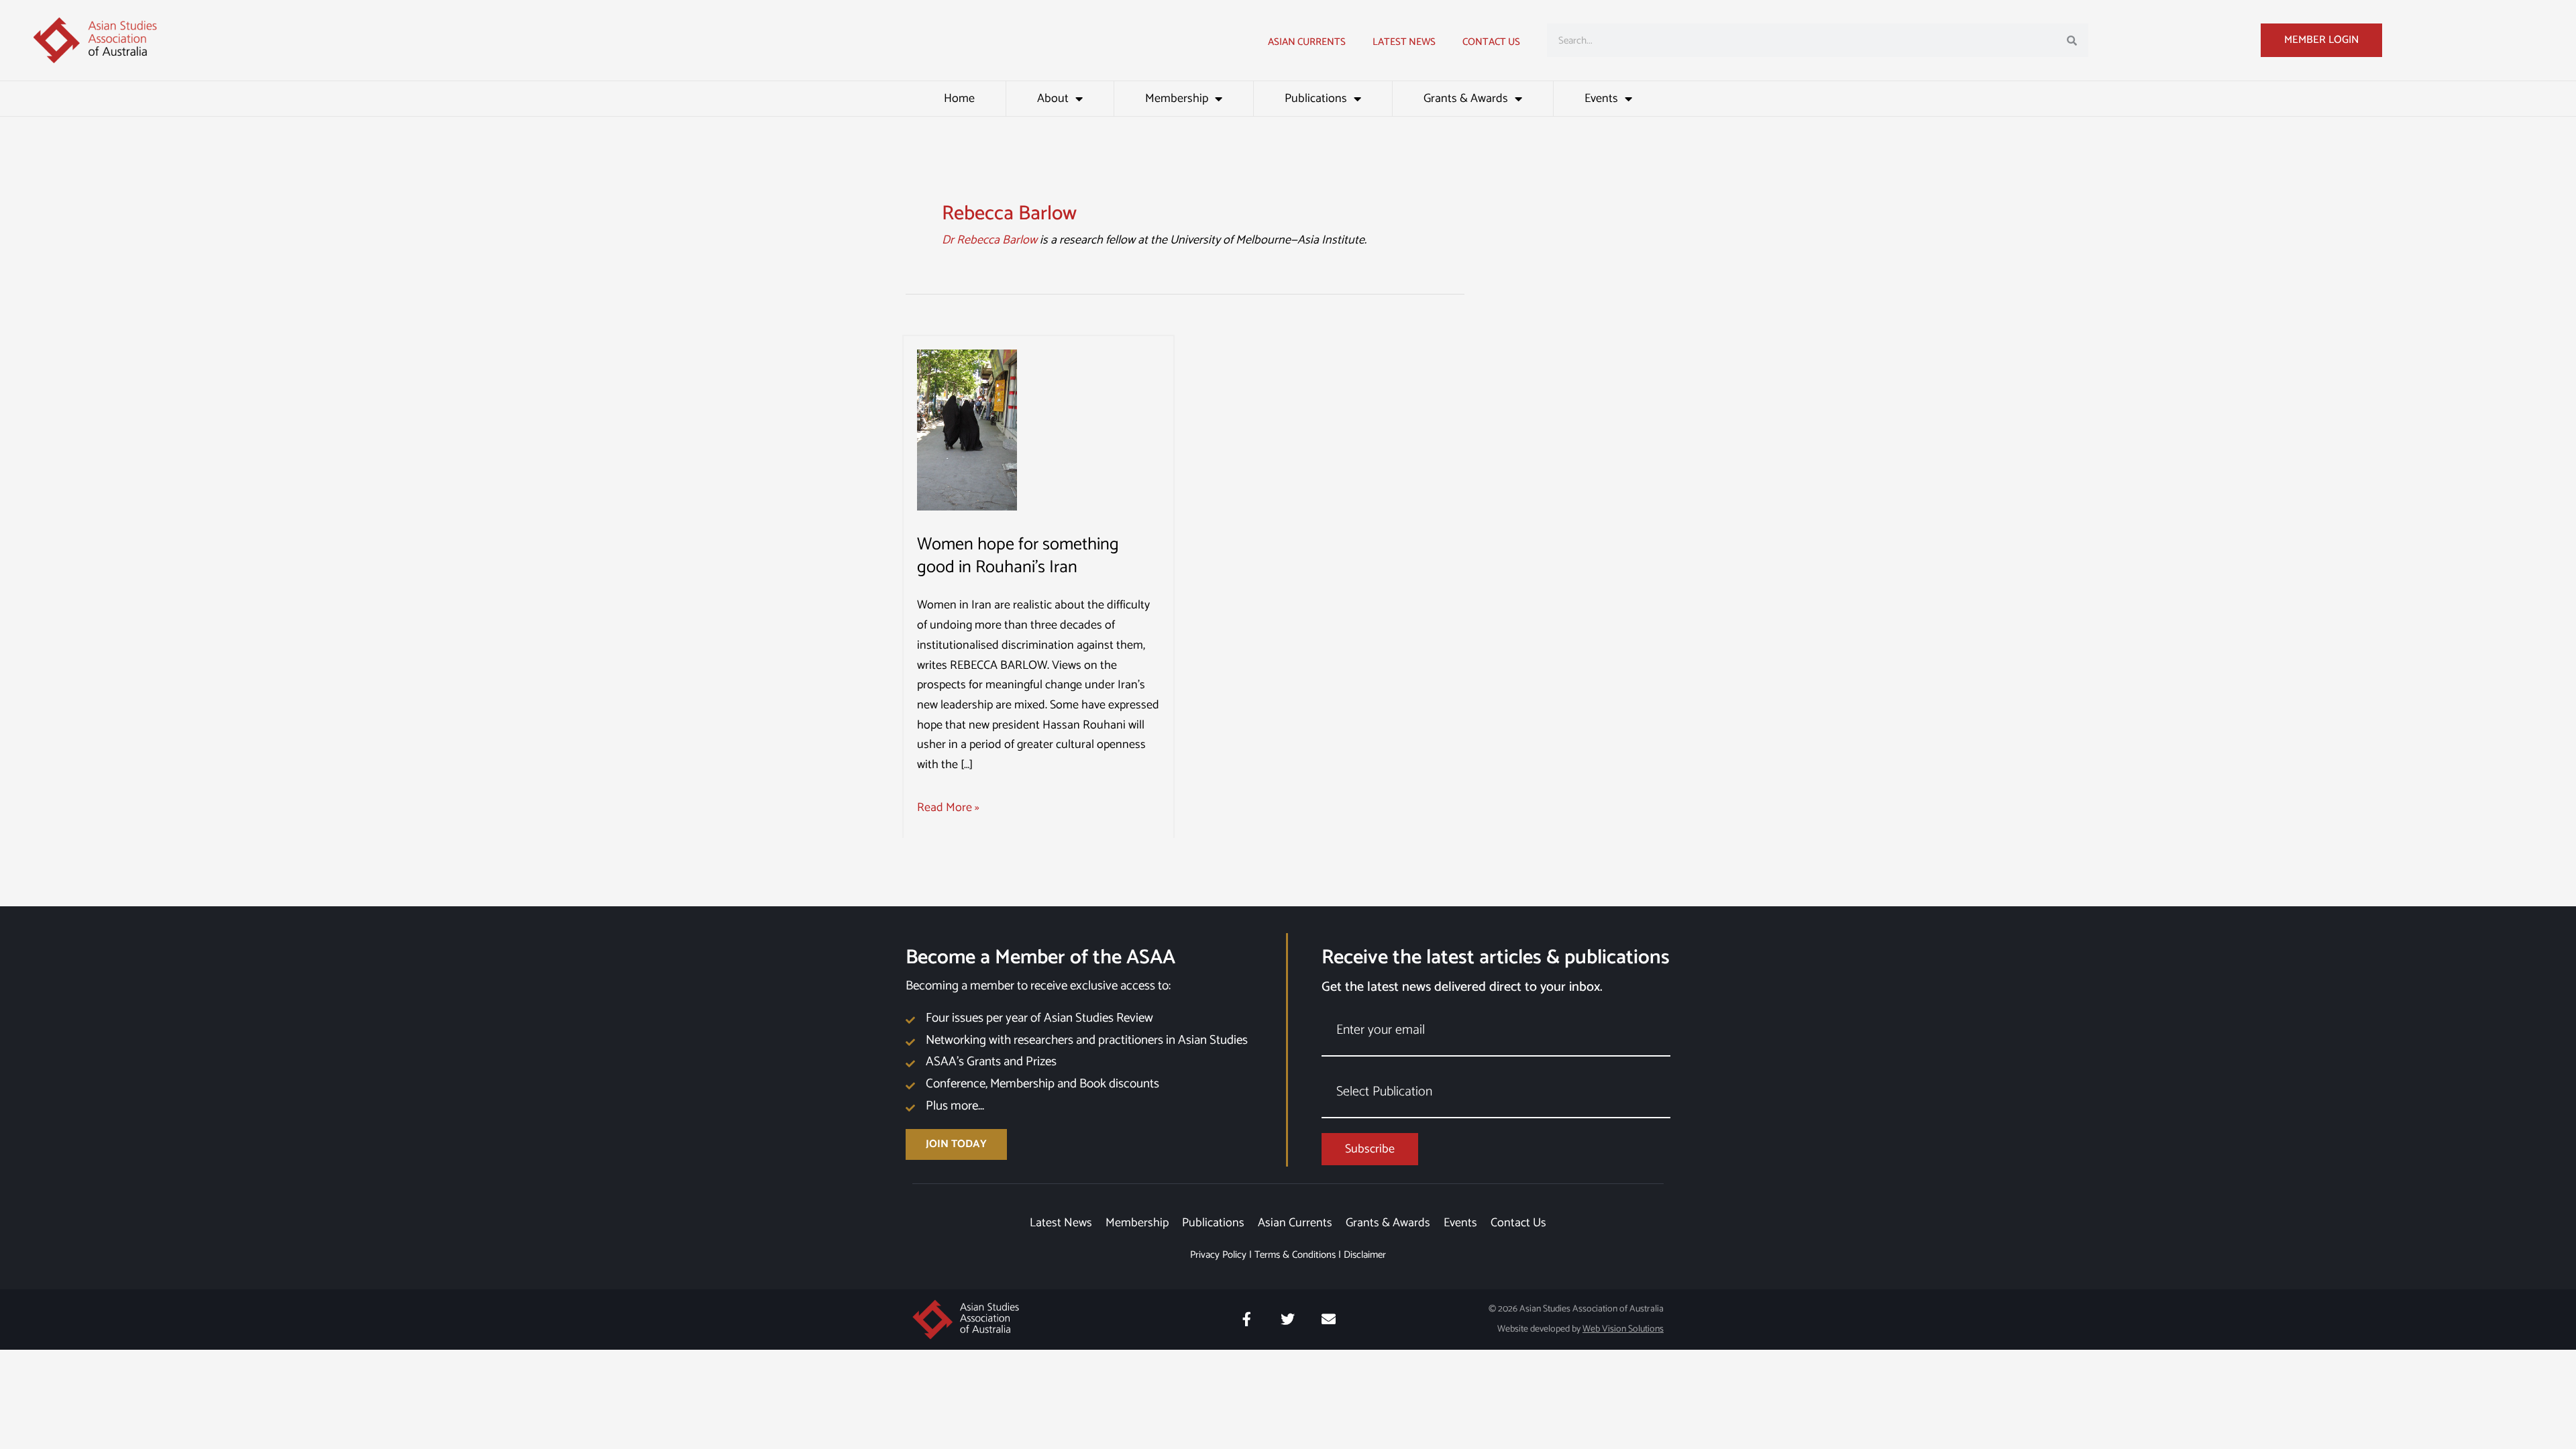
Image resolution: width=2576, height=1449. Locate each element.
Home (959, 99)
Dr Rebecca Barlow (989, 240)
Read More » (948, 808)
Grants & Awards (1466, 99)
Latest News (1061, 1223)
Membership (1177, 99)
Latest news (1404, 42)
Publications (1316, 99)
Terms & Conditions (1295, 1255)
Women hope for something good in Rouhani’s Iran (1018, 556)
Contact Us (1491, 42)
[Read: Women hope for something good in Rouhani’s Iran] (967, 429)
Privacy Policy (1218, 1255)
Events (1601, 99)
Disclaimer (1365, 1255)
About (1053, 99)
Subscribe (1370, 1149)
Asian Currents (1307, 42)
